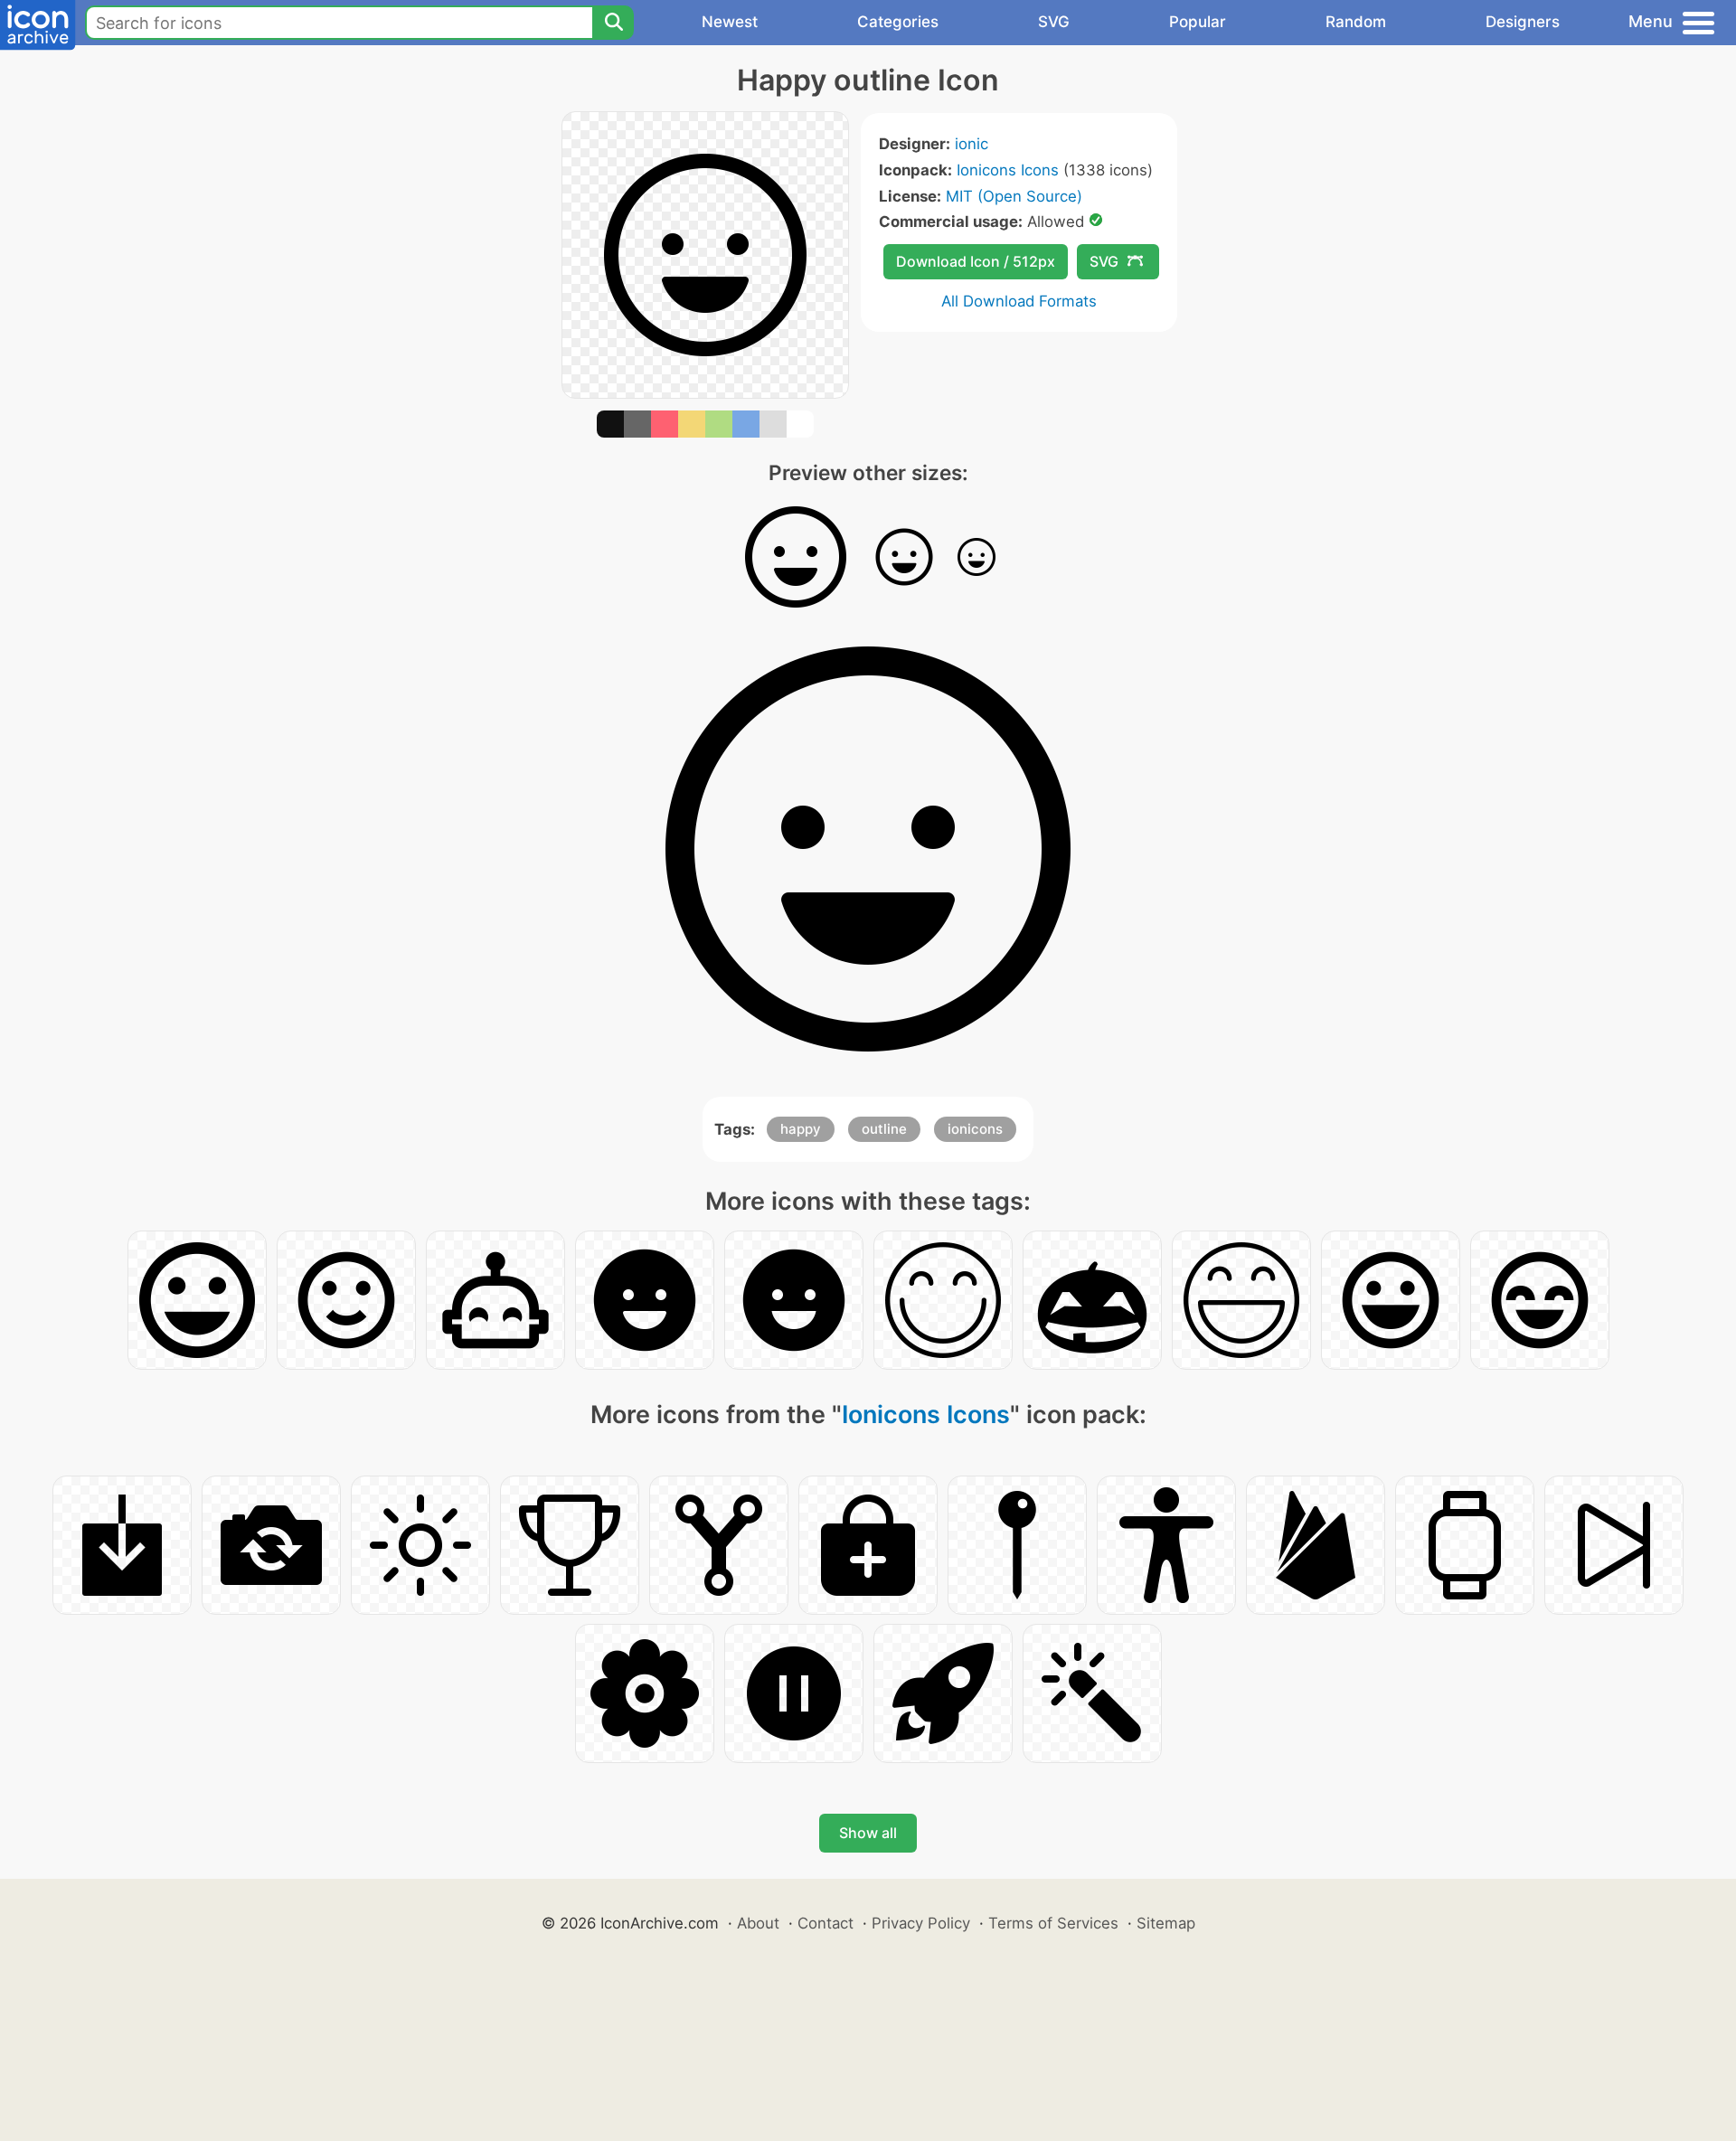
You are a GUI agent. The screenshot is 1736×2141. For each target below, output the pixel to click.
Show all (868, 1833)
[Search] (613, 23)
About (758, 1923)
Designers (1523, 22)
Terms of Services (1053, 1923)
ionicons (975, 1129)
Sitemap (1166, 1923)
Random (1356, 22)
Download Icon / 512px (976, 261)
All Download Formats (1019, 301)
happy (801, 1129)
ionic (972, 144)
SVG (1054, 22)
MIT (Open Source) (1014, 196)
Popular (1198, 22)
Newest (730, 22)
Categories (898, 22)
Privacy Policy (921, 1923)
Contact (826, 1923)
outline (884, 1129)
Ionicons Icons (1008, 170)
